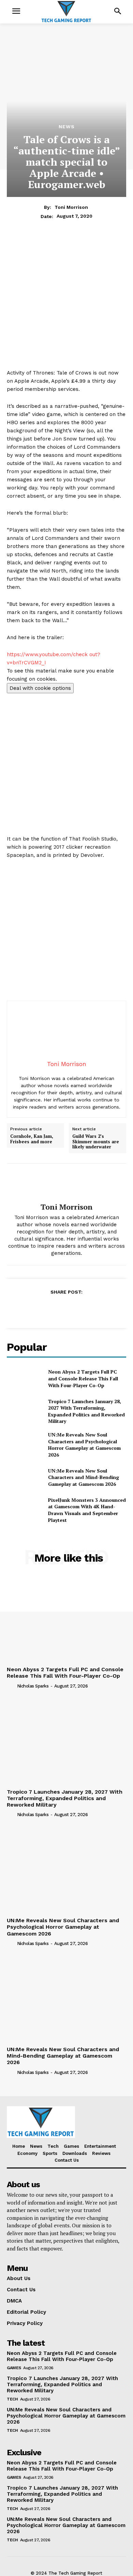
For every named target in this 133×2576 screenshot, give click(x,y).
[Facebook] (35, 1309)
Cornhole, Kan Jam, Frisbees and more (32, 1139)
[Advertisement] (66, 302)
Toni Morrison (71, 207)
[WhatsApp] (82, 1309)
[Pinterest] (66, 1309)
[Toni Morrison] (66, 1183)
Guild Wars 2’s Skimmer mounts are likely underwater (96, 1142)
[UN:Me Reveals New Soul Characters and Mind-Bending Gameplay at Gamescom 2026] (25, 1477)
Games (14, 2368)
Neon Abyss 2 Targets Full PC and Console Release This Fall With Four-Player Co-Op (83, 1378)
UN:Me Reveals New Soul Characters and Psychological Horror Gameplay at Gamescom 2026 (84, 1445)
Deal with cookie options (40, 688)
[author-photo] (11, 1686)
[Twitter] (50, 1309)
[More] (98, 1309)
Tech (12, 2399)
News (67, 127)
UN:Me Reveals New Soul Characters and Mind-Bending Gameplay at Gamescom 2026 (84, 1477)
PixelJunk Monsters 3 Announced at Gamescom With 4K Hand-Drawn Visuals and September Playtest (87, 1510)
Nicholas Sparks (33, 1686)
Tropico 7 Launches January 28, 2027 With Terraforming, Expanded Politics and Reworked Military (86, 1411)
